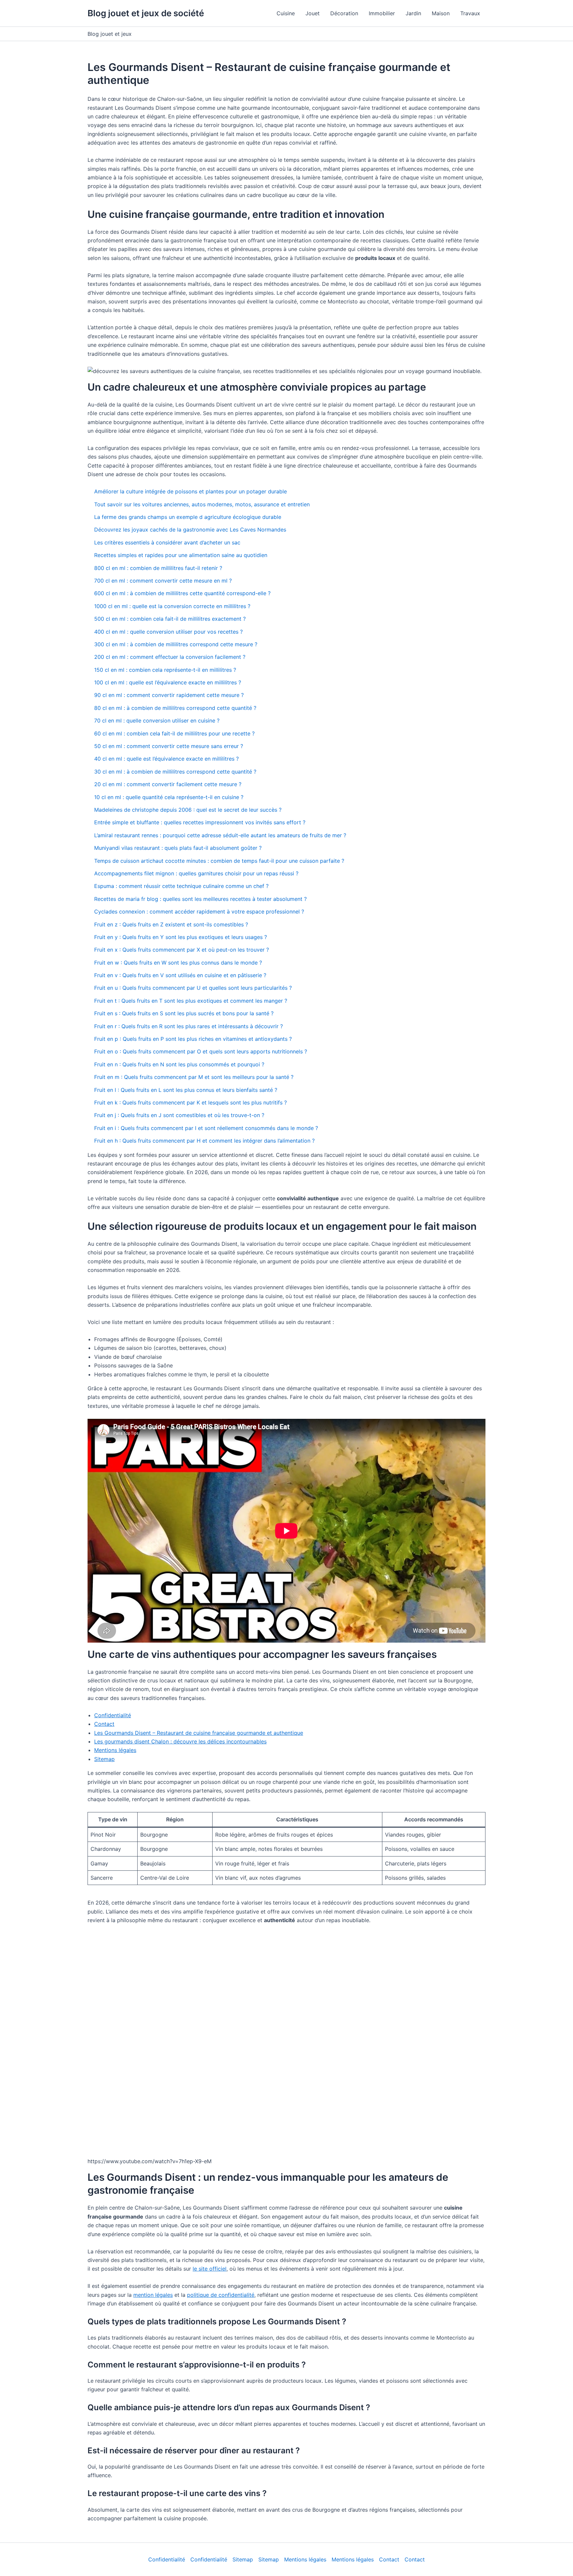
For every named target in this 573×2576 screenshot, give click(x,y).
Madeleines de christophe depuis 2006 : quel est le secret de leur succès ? (188, 810)
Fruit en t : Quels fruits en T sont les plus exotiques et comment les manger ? (191, 1001)
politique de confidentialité (221, 2295)
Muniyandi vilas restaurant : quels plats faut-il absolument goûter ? (178, 848)
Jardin (413, 13)
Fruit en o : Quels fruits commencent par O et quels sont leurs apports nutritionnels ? (201, 1051)
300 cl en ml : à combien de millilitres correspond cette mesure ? (176, 644)
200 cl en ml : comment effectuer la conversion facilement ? (170, 657)
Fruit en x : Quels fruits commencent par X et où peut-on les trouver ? (182, 950)
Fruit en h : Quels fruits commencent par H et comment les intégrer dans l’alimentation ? (204, 1141)
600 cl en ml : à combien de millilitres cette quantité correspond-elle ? (182, 593)
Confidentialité (113, 1715)
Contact (104, 1724)
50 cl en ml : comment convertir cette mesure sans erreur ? (169, 746)
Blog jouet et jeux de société (146, 13)
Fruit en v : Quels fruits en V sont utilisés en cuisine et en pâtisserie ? (180, 975)
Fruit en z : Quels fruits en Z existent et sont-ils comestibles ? (171, 924)
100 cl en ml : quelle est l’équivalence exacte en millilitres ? (168, 682)
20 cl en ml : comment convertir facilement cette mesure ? (168, 784)
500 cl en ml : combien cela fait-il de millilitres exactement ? (170, 619)
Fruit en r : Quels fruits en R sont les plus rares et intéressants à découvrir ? (189, 1026)
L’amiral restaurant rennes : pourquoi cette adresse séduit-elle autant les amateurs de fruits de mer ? (220, 835)
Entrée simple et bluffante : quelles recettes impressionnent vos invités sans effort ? (200, 822)
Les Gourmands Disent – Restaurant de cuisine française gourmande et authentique (199, 1733)
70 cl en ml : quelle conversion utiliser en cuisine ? (157, 721)
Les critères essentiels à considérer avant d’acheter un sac (167, 542)
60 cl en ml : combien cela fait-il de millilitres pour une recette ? (174, 733)
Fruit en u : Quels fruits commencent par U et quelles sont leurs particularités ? (193, 988)
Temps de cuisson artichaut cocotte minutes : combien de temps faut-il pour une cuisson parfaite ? (219, 861)
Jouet (313, 13)
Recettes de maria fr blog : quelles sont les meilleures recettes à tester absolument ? (200, 899)
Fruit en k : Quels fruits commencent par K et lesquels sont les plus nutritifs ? (191, 1102)
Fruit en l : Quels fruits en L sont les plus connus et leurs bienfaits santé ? (186, 1090)
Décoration (344, 13)
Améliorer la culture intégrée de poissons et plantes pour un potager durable (191, 491)
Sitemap (104, 1759)
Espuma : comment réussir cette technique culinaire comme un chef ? (181, 886)
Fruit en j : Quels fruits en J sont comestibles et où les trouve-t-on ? (179, 1115)
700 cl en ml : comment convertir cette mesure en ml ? (163, 581)
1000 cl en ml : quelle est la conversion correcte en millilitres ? (172, 606)
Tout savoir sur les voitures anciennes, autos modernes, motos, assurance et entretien (202, 504)
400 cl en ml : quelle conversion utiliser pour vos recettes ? (168, 632)
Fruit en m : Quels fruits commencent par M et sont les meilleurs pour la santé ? (194, 1077)
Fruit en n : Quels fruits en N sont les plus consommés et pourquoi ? (179, 1064)
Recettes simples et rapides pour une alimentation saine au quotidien (181, 555)
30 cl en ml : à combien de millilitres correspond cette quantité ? (175, 772)
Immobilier (382, 13)
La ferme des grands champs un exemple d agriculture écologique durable (188, 517)
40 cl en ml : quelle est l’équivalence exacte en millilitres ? (166, 759)
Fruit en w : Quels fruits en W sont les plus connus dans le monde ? (178, 963)
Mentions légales (115, 1750)
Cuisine (286, 13)
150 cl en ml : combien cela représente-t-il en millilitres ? (165, 670)
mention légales (153, 2295)
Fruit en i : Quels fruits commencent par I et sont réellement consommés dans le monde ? (206, 1128)
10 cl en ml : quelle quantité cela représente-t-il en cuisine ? (169, 797)
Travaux (470, 13)
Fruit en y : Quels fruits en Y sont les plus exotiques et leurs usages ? (181, 937)
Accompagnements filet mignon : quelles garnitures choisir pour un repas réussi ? (196, 873)
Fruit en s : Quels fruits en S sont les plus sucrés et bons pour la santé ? (184, 1013)
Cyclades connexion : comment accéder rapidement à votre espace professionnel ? (199, 911)
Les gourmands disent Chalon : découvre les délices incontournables (180, 1741)
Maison (441, 13)
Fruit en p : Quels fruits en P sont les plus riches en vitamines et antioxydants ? (193, 1039)
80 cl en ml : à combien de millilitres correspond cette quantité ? (175, 708)
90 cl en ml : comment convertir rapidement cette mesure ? (169, 695)
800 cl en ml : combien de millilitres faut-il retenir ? (158, 568)
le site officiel (210, 2269)
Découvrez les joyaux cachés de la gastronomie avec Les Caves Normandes (190, 530)
